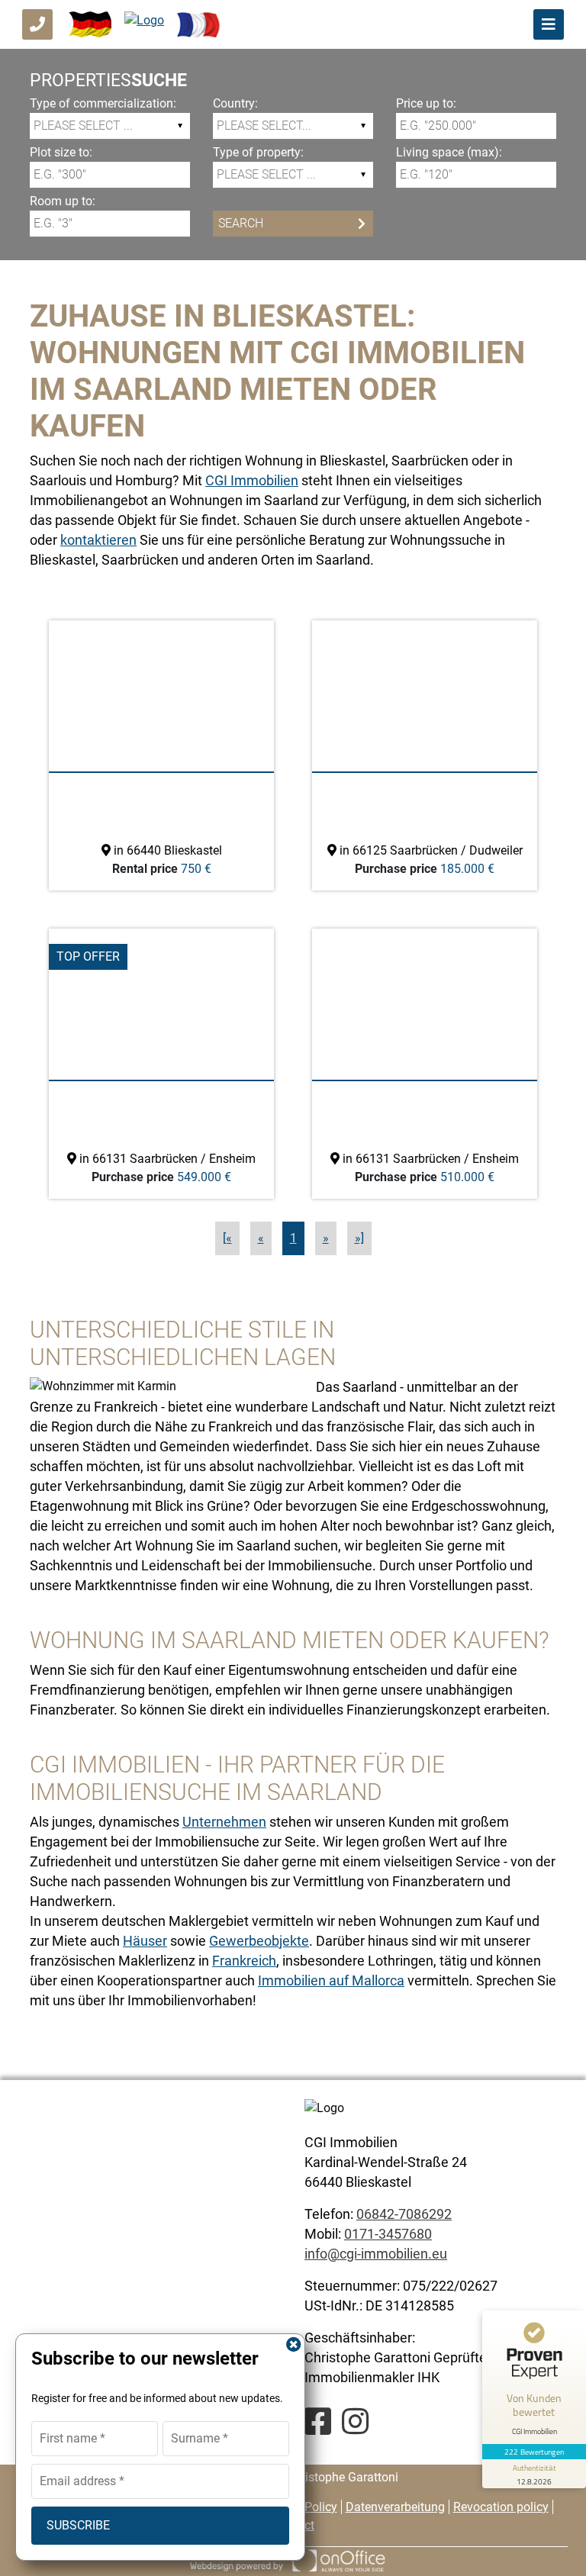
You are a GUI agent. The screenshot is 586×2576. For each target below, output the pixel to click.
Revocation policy (501, 2507)
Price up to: (426, 103)
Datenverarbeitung (395, 2507)
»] (359, 1238)
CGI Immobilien (252, 480)
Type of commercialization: (103, 103)
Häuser (145, 1941)
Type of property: (258, 152)
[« (227, 1238)
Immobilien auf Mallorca (331, 1980)
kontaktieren (98, 540)
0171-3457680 (388, 2234)
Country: (235, 103)
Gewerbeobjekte (259, 1941)
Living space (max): (449, 152)
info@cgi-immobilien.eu (376, 2254)
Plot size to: (61, 152)
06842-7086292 (404, 2214)
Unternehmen (224, 1822)
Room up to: (63, 201)
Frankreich (244, 1961)
